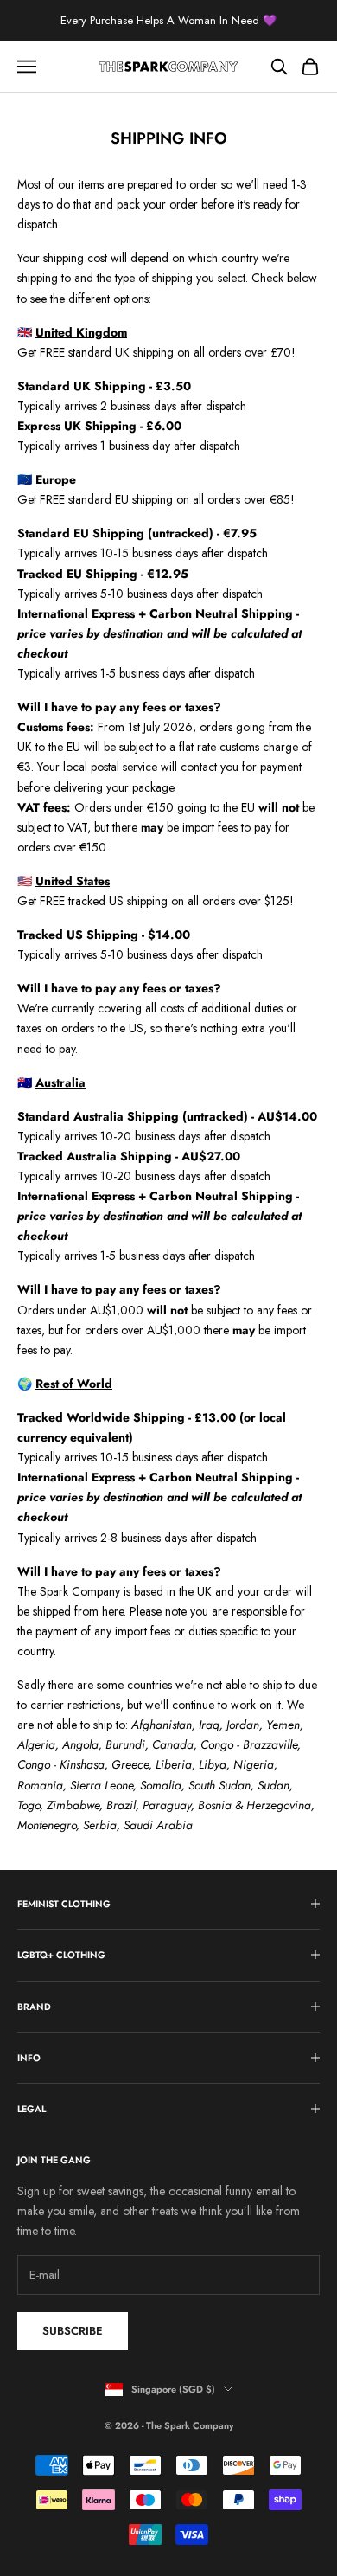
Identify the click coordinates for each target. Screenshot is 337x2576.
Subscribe (73, 2331)
